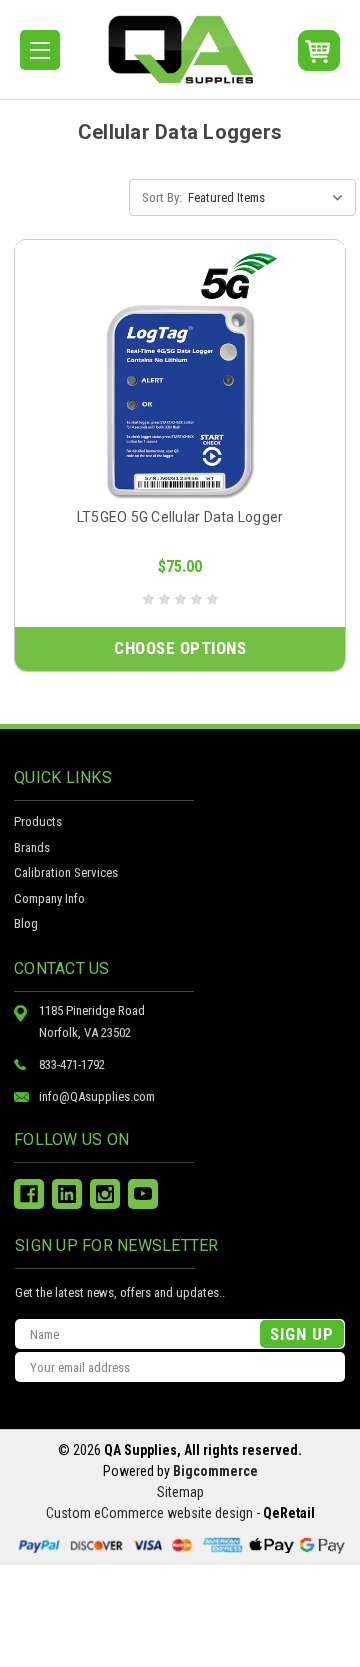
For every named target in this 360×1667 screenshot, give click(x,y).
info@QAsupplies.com (97, 1096)
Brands (32, 847)
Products (38, 821)
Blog (26, 923)
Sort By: (162, 197)
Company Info (49, 898)
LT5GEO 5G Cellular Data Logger (180, 517)
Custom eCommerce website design (149, 1513)
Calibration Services (66, 872)
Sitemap (180, 1492)
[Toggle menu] (40, 50)
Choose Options (180, 648)
